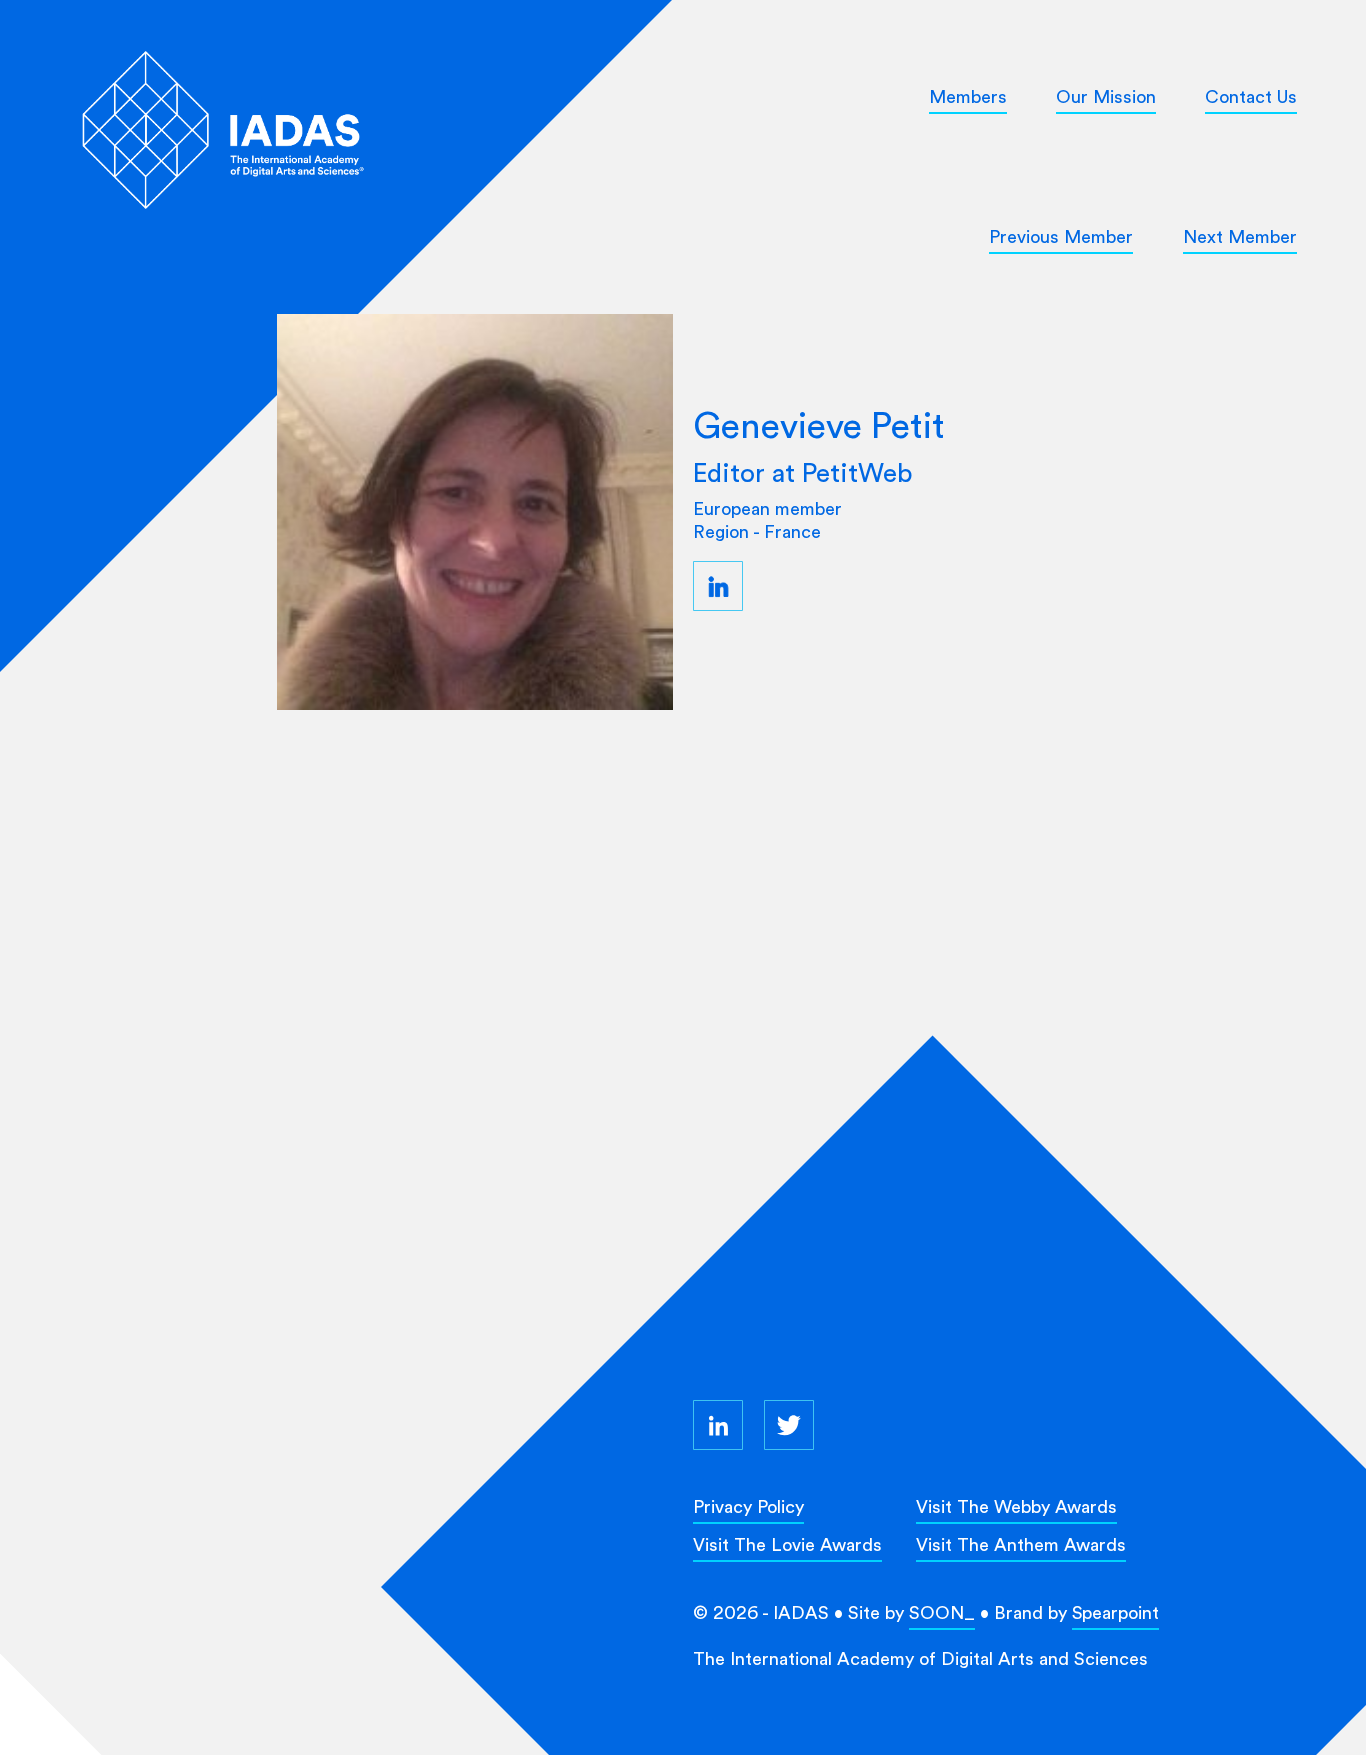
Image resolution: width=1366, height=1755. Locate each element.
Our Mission (1106, 96)
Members (968, 96)
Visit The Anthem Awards (1021, 1544)
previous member (1061, 236)
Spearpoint (1115, 1612)
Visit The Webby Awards (1016, 1506)
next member (1240, 236)
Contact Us (1251, 96)
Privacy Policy (748, 1506)
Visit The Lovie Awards (787, 1544)
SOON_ (942, 1612)
